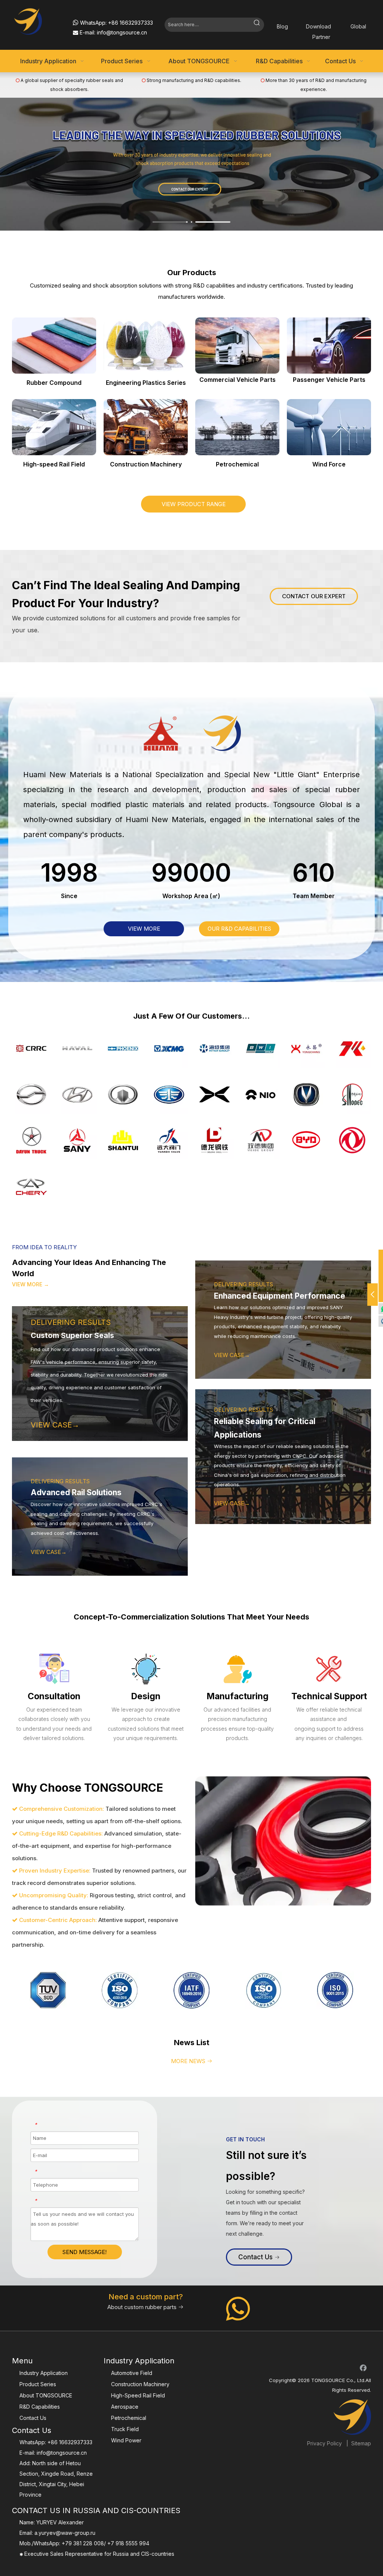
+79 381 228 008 (83, 2543)
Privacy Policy (324, 2443)
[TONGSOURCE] (352, 2417)
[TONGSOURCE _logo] (39, 21)
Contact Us (256, 2257)
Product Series (38, 2384)
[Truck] (237, 346)
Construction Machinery (140, 2384)
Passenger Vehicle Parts (329, 380)
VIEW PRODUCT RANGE (194, 504)
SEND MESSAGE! (85, 2252)
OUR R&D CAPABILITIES (239, 929)
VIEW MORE (144, 929)
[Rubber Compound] (54, 346)
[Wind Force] (329, 427)
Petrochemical (129, 2418)
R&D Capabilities (40, 2407)
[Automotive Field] (329, 346)
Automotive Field (132, 2373)
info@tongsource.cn (122, 32)
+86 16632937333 (131, 23)
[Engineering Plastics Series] (146, 346)
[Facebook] (363, 2367)
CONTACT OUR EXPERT (314, 596)
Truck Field (125, 2429)
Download (318, 26)
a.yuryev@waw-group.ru (65, 2533)
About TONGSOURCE (46, 2395)
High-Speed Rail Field (138, 2395)
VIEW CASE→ (49, 1552)
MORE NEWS (192, 2061)
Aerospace (125, 2407)
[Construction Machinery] (146, 427)
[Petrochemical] (237, 427)
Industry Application (44, 2373)
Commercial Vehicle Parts (238, 380)
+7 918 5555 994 (128, 2543)
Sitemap (361, 2443)
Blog (282, 26)
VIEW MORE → (30, 1284)
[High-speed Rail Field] (54, 427)
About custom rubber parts (145, 2307)
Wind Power (126, 2440)
